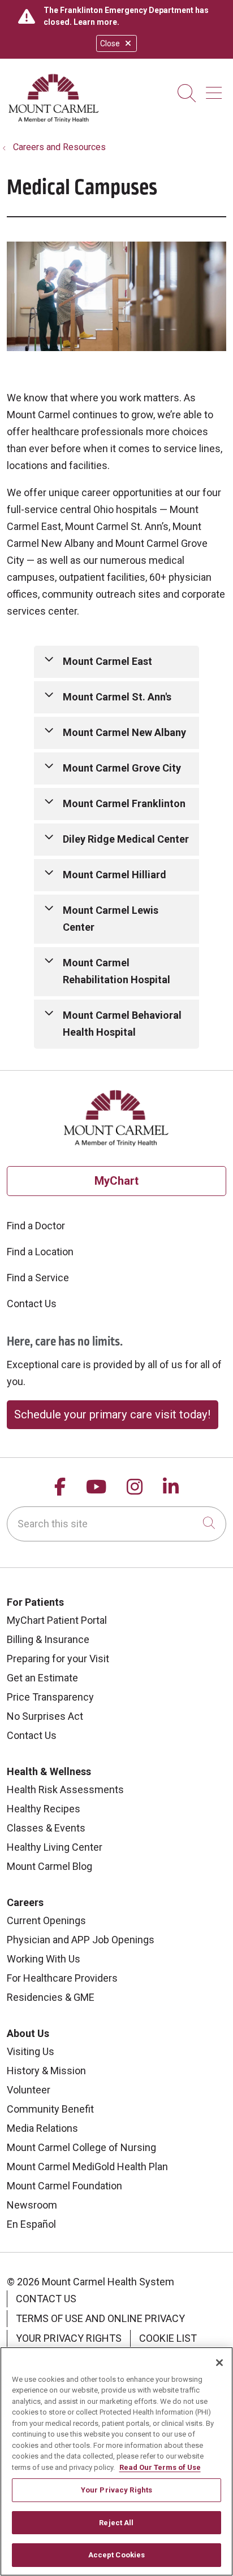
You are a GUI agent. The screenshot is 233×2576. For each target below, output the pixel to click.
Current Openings (46, 1920)
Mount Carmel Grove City (122, 768)
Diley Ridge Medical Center (126, 839)
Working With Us (44, 1959)
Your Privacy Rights (69, 2338)
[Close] (219, 2363)
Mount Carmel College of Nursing (81, 2147)
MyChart (116, 1181)
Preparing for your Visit (58, 1659)
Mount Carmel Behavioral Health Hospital (122, 1024)
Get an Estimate (42, 1678)
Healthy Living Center (55, 1847)
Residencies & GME (51, 1997)
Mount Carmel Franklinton (124, 803)
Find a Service (38, 1278)
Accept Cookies (117, 2555)
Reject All (116, 2523)
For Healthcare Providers (62, 1978)
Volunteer (29, 2090)
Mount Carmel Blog (49, 1866)
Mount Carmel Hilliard (115, 875)
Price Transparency (50, 1697)
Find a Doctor (36, 1226)
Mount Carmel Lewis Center (111, 919)
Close (110, 43)
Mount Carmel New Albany (124, 732)
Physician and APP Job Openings (81, 1940)
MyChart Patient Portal (57, 1620)
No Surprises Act (45, 1716)
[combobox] (116, 1524)
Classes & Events (46, 1828)
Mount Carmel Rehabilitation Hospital (116, 971)
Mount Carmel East (107, 661)
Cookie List (168, 2338)
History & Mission (46, 2071)
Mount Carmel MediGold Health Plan (87, 2167)
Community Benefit (50, 2109)
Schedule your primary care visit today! (112, 1414)
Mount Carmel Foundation (64, 2186)
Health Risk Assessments (65, 1789)
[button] (216, 89)
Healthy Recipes (44, 1809)
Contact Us (32, 1304)
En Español (31, 2224)
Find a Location (40, 1252)
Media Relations (42, 2128)
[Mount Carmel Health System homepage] (54, 120)
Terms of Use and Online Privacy (100, 2318)
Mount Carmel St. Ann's (117, 697)
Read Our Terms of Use (160, 2467)
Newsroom (32, 2205)
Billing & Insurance (48, 1639)
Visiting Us (31, 2051)
